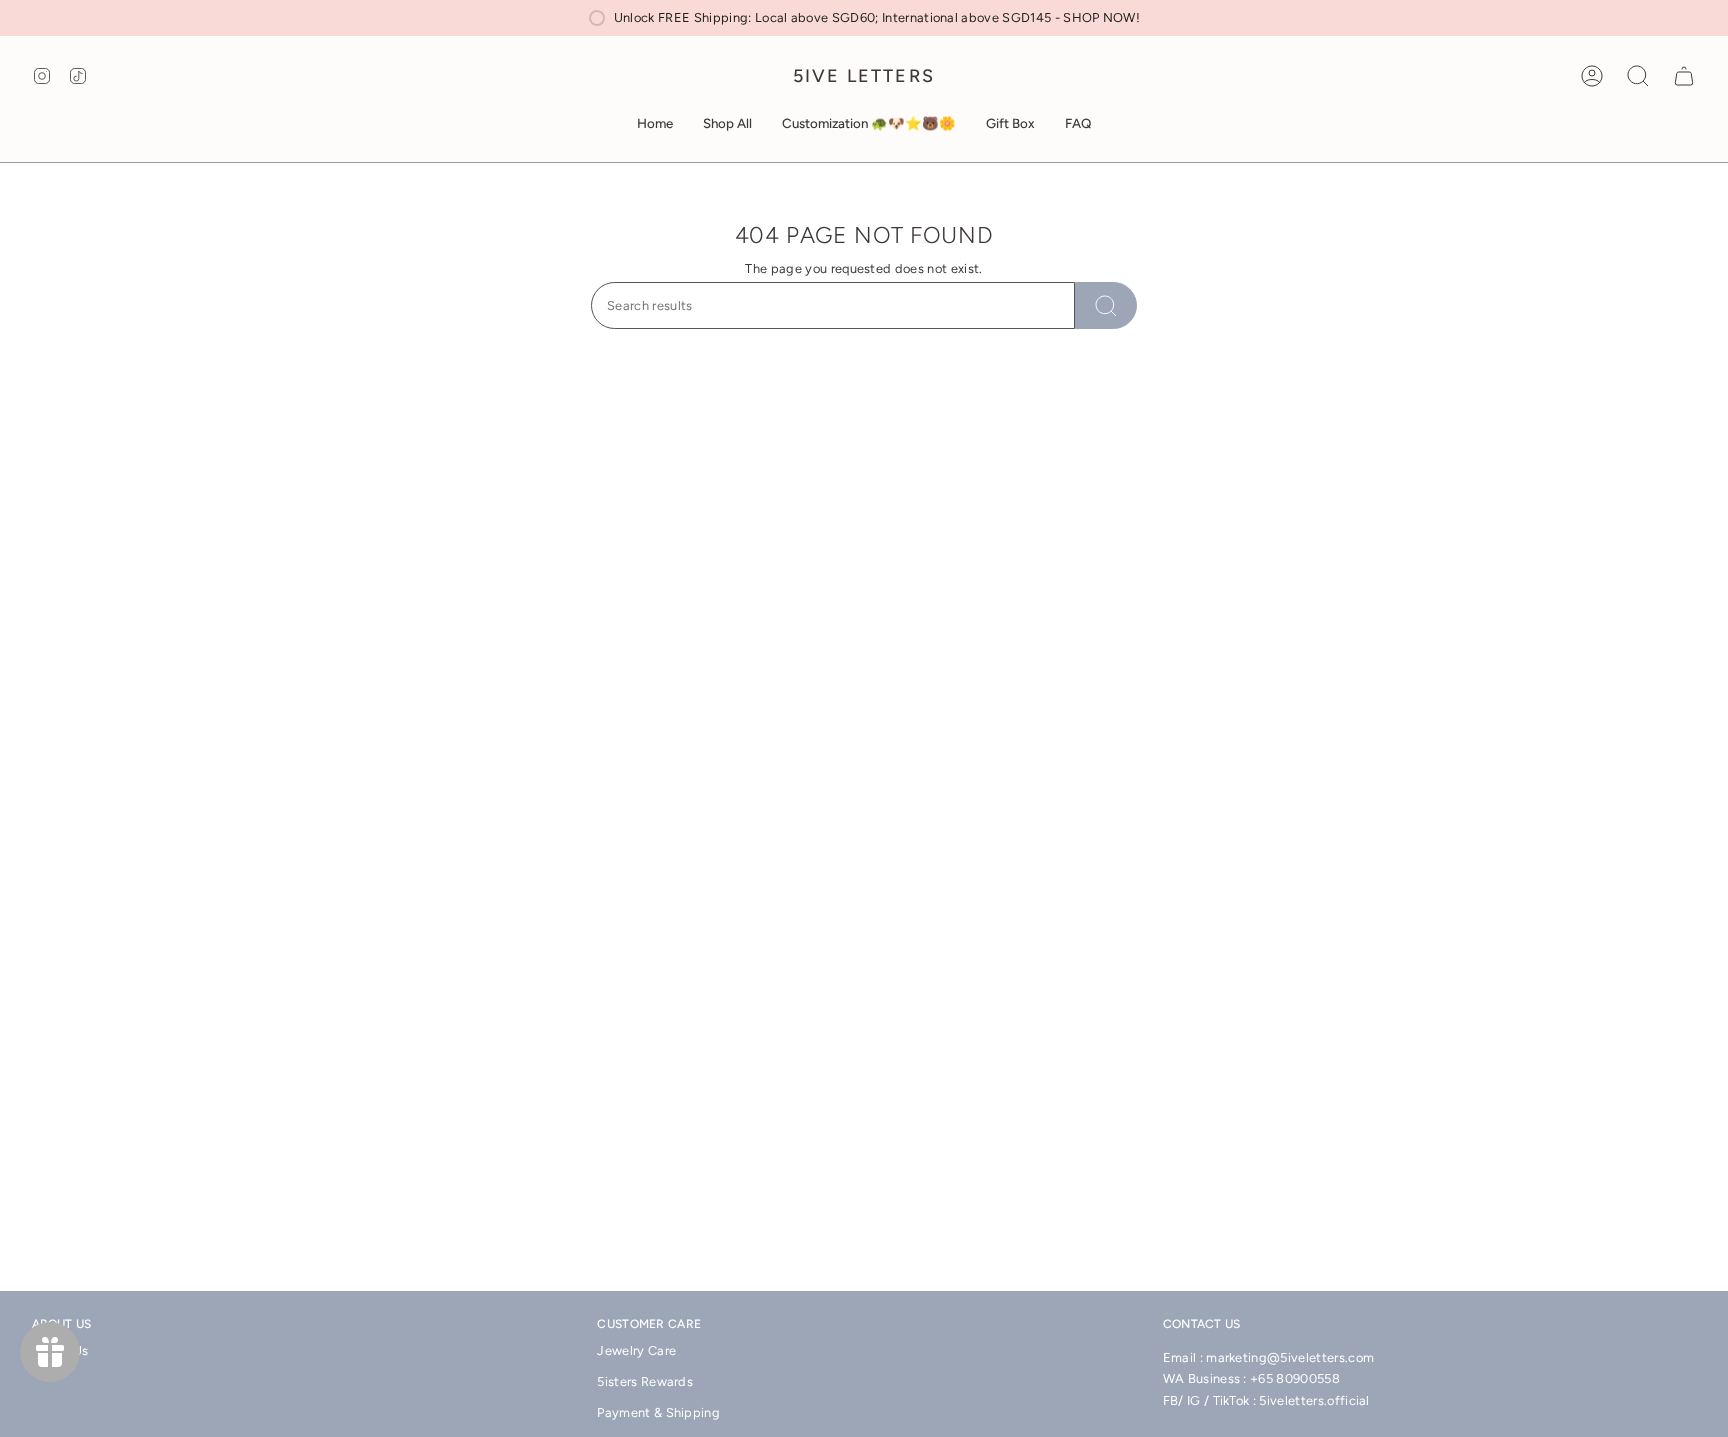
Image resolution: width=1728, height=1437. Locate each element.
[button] (727, 124)
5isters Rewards (645, 1381)
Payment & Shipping (658, 1412)
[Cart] (1684, 76)
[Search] (1106, 305)
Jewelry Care (636, 1350)
